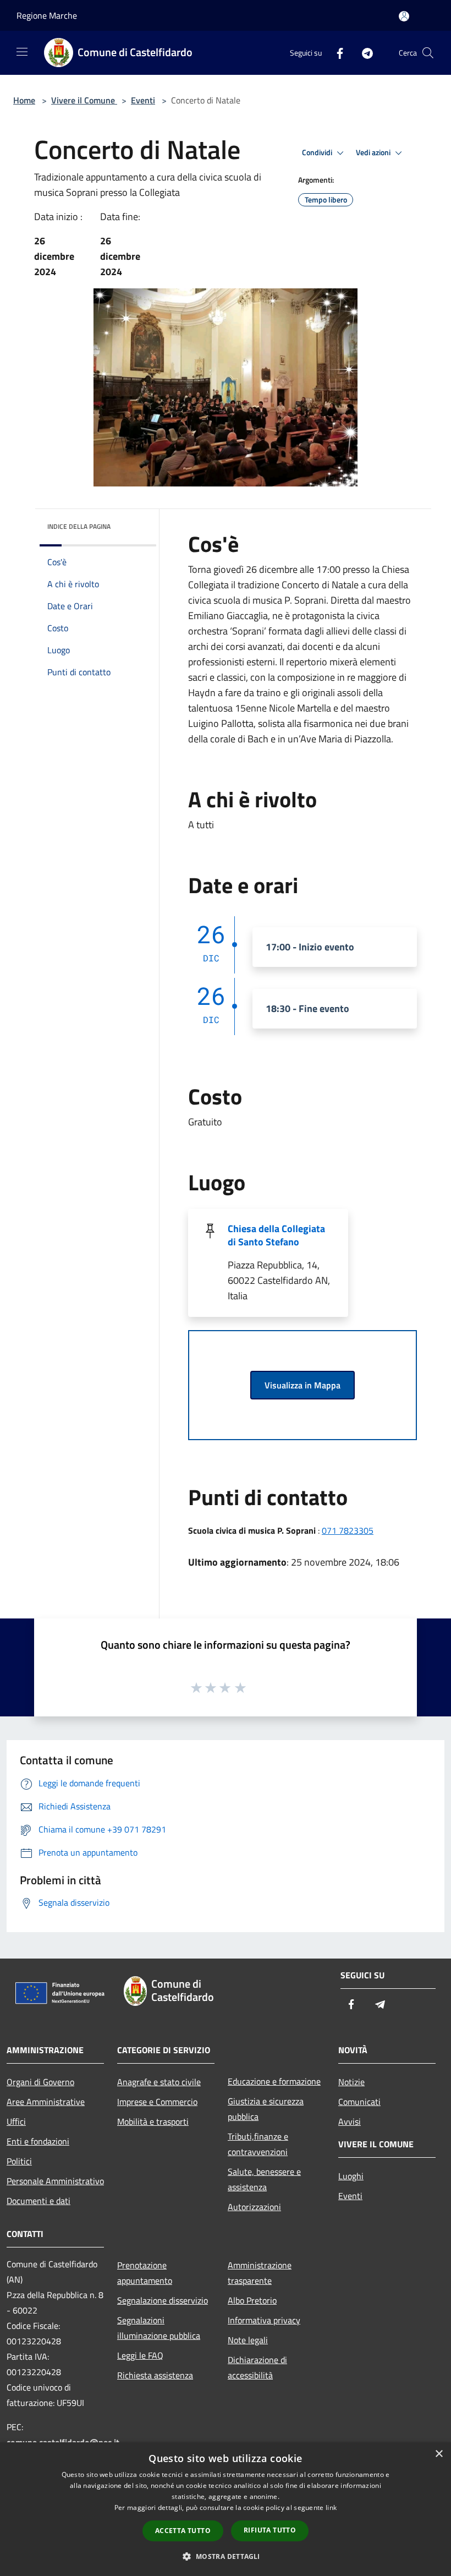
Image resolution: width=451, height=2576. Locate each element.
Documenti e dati (38, 2201)
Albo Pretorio (252, 2300)
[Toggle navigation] (22, 52)
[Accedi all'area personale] (404, 16)
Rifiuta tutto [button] (270, 2530)
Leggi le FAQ (140, 2355)
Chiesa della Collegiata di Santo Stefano (276, 1235)
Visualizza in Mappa (302, 1385)
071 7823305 (348, 1530)
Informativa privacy (264, 2320)
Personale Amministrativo (55, 2181)
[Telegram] (363, 53)
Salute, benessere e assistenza (264, 2179)
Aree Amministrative (46, 2102)
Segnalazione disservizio (163, 2300)
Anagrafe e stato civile (159, 2082)
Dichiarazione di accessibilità (257, 2367)
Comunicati (359, 2102)
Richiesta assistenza (155, 2375)
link (331, 2507)
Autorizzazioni (254, 2207)
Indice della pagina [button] (79, 526)
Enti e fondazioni (38, 2141)
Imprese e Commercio (157, 2102)
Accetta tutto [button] (183, 2531)
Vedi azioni (374, 152)
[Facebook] (335, 53)
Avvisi (350, 2121)
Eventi (143, 100)
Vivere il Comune (84, 100)
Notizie (351, 2082)
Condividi (318, 152)
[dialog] (226, 2509)
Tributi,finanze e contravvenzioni (258, 2144)
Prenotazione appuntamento (145, 2273)
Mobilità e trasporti (153, 2121)
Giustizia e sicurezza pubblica (266, 2109)
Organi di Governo (40, 2082)
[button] (225, 2556)
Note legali (248, 2340)
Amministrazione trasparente (260, 2273)
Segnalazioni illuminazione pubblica (159, 2328)
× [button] (439, 2454)
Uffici (16, 2121)
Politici (19, 2161)
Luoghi (351, 2176)
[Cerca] (428, 53)
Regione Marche (47, 15)
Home (24, 100)
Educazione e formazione (274, 2081)
